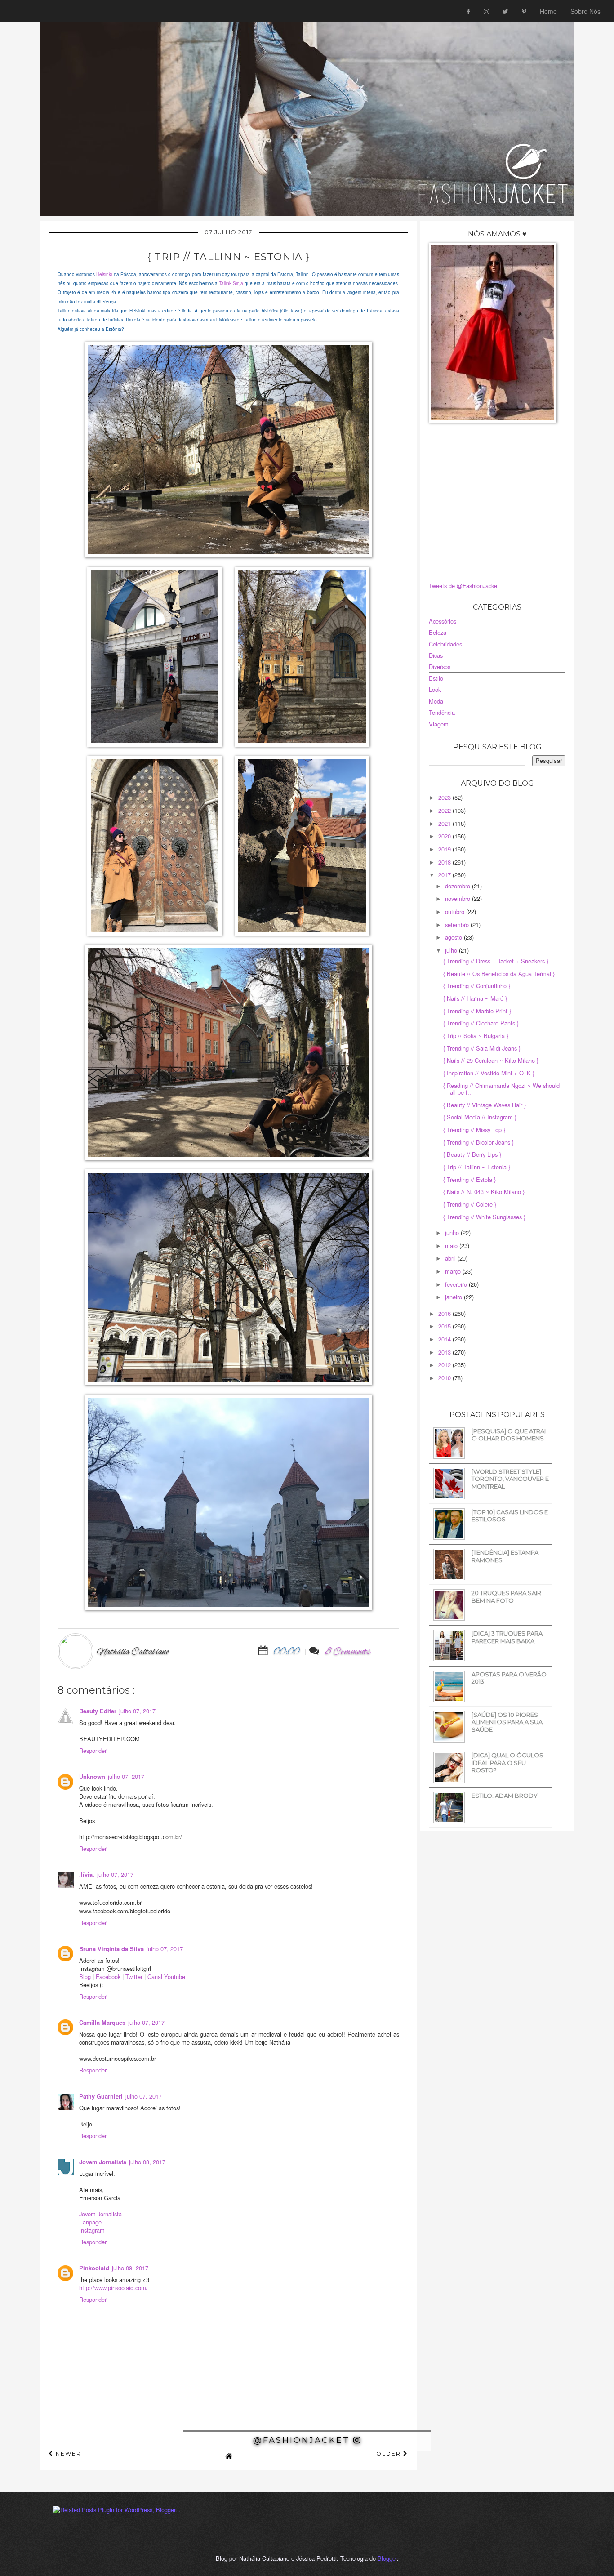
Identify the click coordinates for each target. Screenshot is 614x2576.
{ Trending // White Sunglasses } (484, 1217)
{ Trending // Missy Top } (474, 1130)
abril (451, 1258)
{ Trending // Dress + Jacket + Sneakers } (496, 961)
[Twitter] (505, 11)
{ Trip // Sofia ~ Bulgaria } (476, 1036)
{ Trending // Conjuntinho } (477, 986)
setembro (458, 925)
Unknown (92, 1777)
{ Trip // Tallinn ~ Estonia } (477, 1167)
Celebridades (445, 644)
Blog (85, 1977)
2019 (445, 849)
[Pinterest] (524, 11)
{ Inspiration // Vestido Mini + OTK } (489, 1073)
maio (452, 1246)
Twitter (134, 1977)
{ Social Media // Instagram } (480, 1117)
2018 (445, 862)
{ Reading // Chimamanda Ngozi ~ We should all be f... (501, 1089)
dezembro (458, 886)
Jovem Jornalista (103, 2162)
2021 (445, 823)
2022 (445, 810)
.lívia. (87, 1875)
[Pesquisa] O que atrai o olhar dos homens (509, 1435)
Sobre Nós (585, 11)
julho (452, 950)
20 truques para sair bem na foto (506, 1597)
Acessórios (443, 621)
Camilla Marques (102, 2023)
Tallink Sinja (231, 283)
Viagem (439, 724)
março (454, 1271)
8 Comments (348, 1652)
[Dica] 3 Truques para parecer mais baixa (507, 1637)
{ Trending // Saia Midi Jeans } (482, 1048)
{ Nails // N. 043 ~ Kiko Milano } (484, 1192)
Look (435, 689)
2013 (445, 1352)
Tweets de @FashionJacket (464, 586)
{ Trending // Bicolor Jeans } (478, 1142)
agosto (454, 937)
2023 (445, 797)
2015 (445, 1326)
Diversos (440, 666)
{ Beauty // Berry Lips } (472, 1154)
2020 (445, 836)
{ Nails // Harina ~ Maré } (475, 998)
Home (548, 11)
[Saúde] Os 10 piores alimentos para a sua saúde (507, 1722)
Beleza (438, 632)
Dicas (436, 655)
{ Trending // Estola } (469, 1179)
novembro (458, 898)
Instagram (92, 2230)
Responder (93, 1750)
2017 (445, 875)
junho (453, 1232)
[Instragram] (486, 11)
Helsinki (104, 274)
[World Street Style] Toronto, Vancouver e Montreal (510, 1479)
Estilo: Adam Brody (505, 1796)
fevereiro (457, 1284)
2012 (445, 1365)
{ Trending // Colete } (470, 1204)
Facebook (108, 1977)
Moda (436, 701)
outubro (456, 911)
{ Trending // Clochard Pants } (481, 1023)
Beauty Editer (98, 1711)
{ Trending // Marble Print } (477, 1011)
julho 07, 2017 (137, 1711)
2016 (445, 1313)
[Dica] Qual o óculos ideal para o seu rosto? (507, 1763)
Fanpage (90, 2222)
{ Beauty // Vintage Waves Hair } (485, 1105)
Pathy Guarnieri (101, 2096)
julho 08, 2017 (147, 2162)
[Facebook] (468, 11)
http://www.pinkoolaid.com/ (113, 2288)
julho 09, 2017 (130, 2268)
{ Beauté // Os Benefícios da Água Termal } (499, 974)
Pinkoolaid (94, 2268)
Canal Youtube (166, 1977)
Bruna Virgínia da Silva (111, 1949)
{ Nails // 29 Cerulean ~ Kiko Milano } (491, 1060)
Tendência (442, 712)
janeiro (454, 1297)
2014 (445, 1339)
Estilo (436, 678)
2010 (445, 1378)
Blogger (387, 2558)
